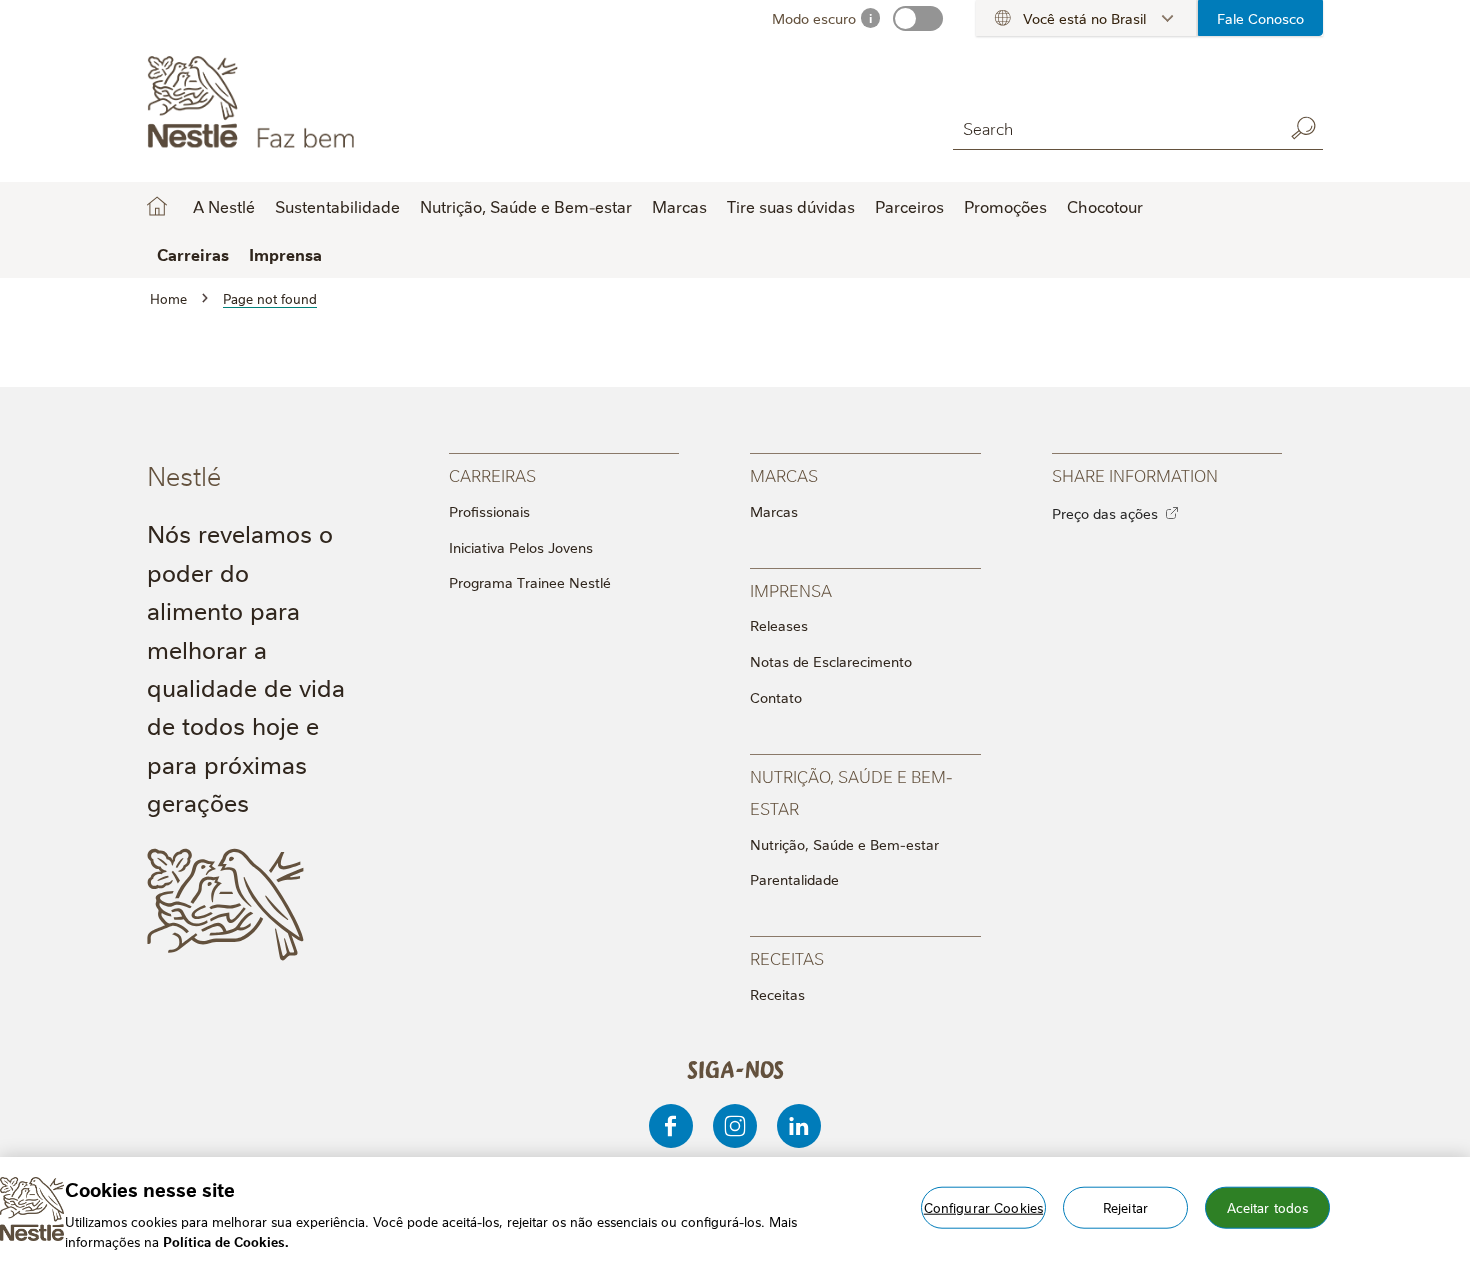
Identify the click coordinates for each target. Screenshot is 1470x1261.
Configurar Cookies (983, 1207)
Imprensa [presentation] (791, 589)
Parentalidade (794, 879)
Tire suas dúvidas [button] (791, 206)
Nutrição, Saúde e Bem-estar (844, 844)
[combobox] (1113, 127)
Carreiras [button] (193, 254)
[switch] (918, 18)
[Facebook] (671, 1126)
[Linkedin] (799, 1126)
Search (1303, 128)
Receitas (777, 994)
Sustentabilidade (337, 206)
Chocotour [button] (1105, 206)
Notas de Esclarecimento (831, 661)
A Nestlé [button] (224, 206)
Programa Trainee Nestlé (530, 582)
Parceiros (909, 206)
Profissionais (489, 511)
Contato (776, 697)
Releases (779, 625)
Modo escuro (814, 18)
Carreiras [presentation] (492, 474)
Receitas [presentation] (787, 957)
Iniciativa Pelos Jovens (521, 547)
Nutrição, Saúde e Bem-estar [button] (526, 206)
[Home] (328, 103)
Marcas (774, 511)
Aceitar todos (1268, 1207)
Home (157, 206)
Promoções (1005, 206)
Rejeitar (1125, 1207)
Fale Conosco (1260, 18)
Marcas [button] (679, 206)
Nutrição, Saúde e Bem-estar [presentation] (851, 791)
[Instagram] (735, 1126)
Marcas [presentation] (784, 474)
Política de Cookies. (226, 1240)
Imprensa (285, 254)
